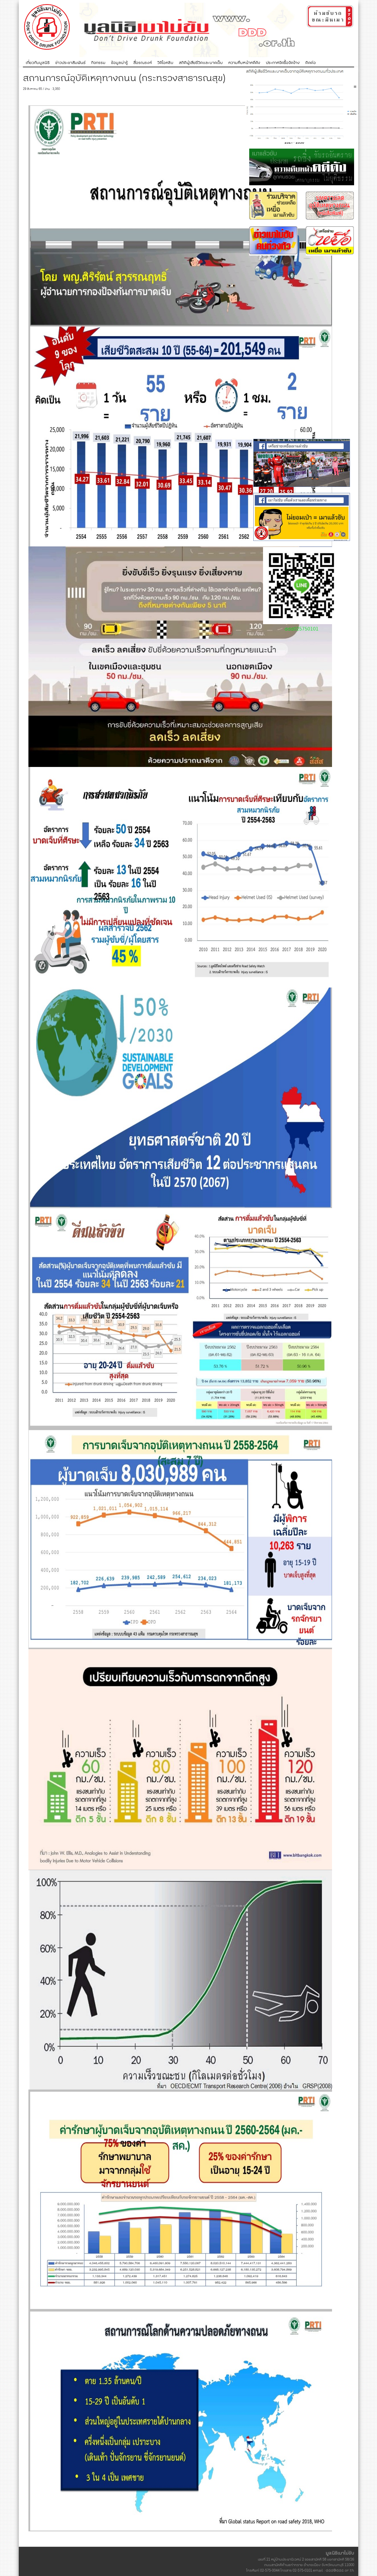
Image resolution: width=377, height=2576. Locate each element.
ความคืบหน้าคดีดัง (244, 63)
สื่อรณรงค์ (143, 63)
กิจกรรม (98, 63)
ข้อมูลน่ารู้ (119, 63)
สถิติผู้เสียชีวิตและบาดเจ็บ (201, 63)
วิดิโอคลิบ (165, 63)
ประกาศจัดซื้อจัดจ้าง (283, 63)
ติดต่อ (310, 63)
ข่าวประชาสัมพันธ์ (70, 63)
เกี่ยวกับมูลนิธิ (38, 63)
